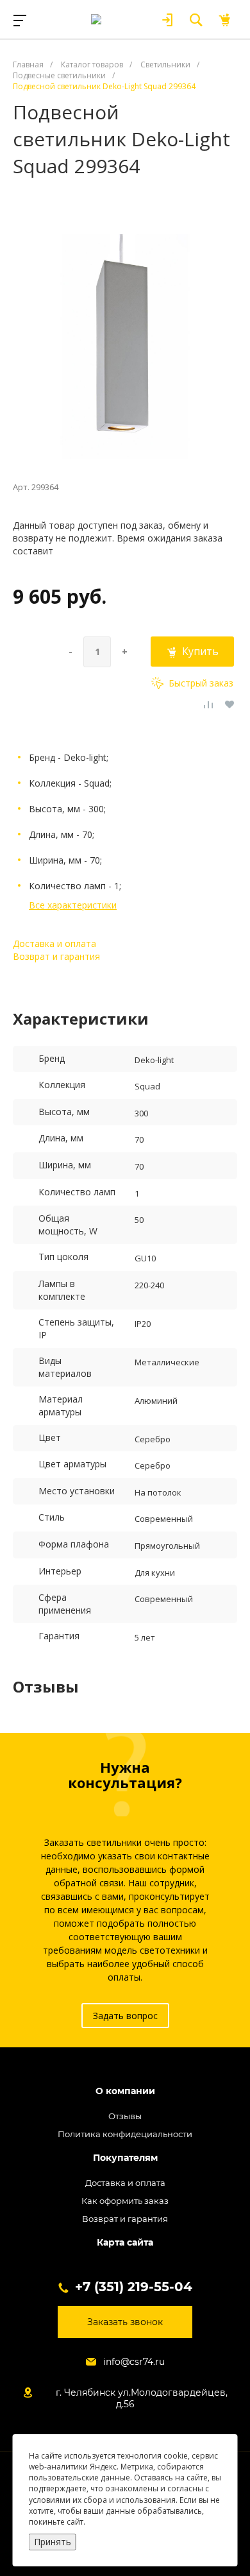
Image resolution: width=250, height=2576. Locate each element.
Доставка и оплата (54, 943)
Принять (53, 2542)
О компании (125, 2091)
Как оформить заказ (125, 2201)
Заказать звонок (125, 2322)
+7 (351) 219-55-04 (134, 2287)
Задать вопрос (125, 2016)
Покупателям (125, 2158)
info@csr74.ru (134, 2362)
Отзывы (125, 2116)
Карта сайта (125, 2243)
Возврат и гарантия (56, 956)
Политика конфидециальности (125, 2134)
